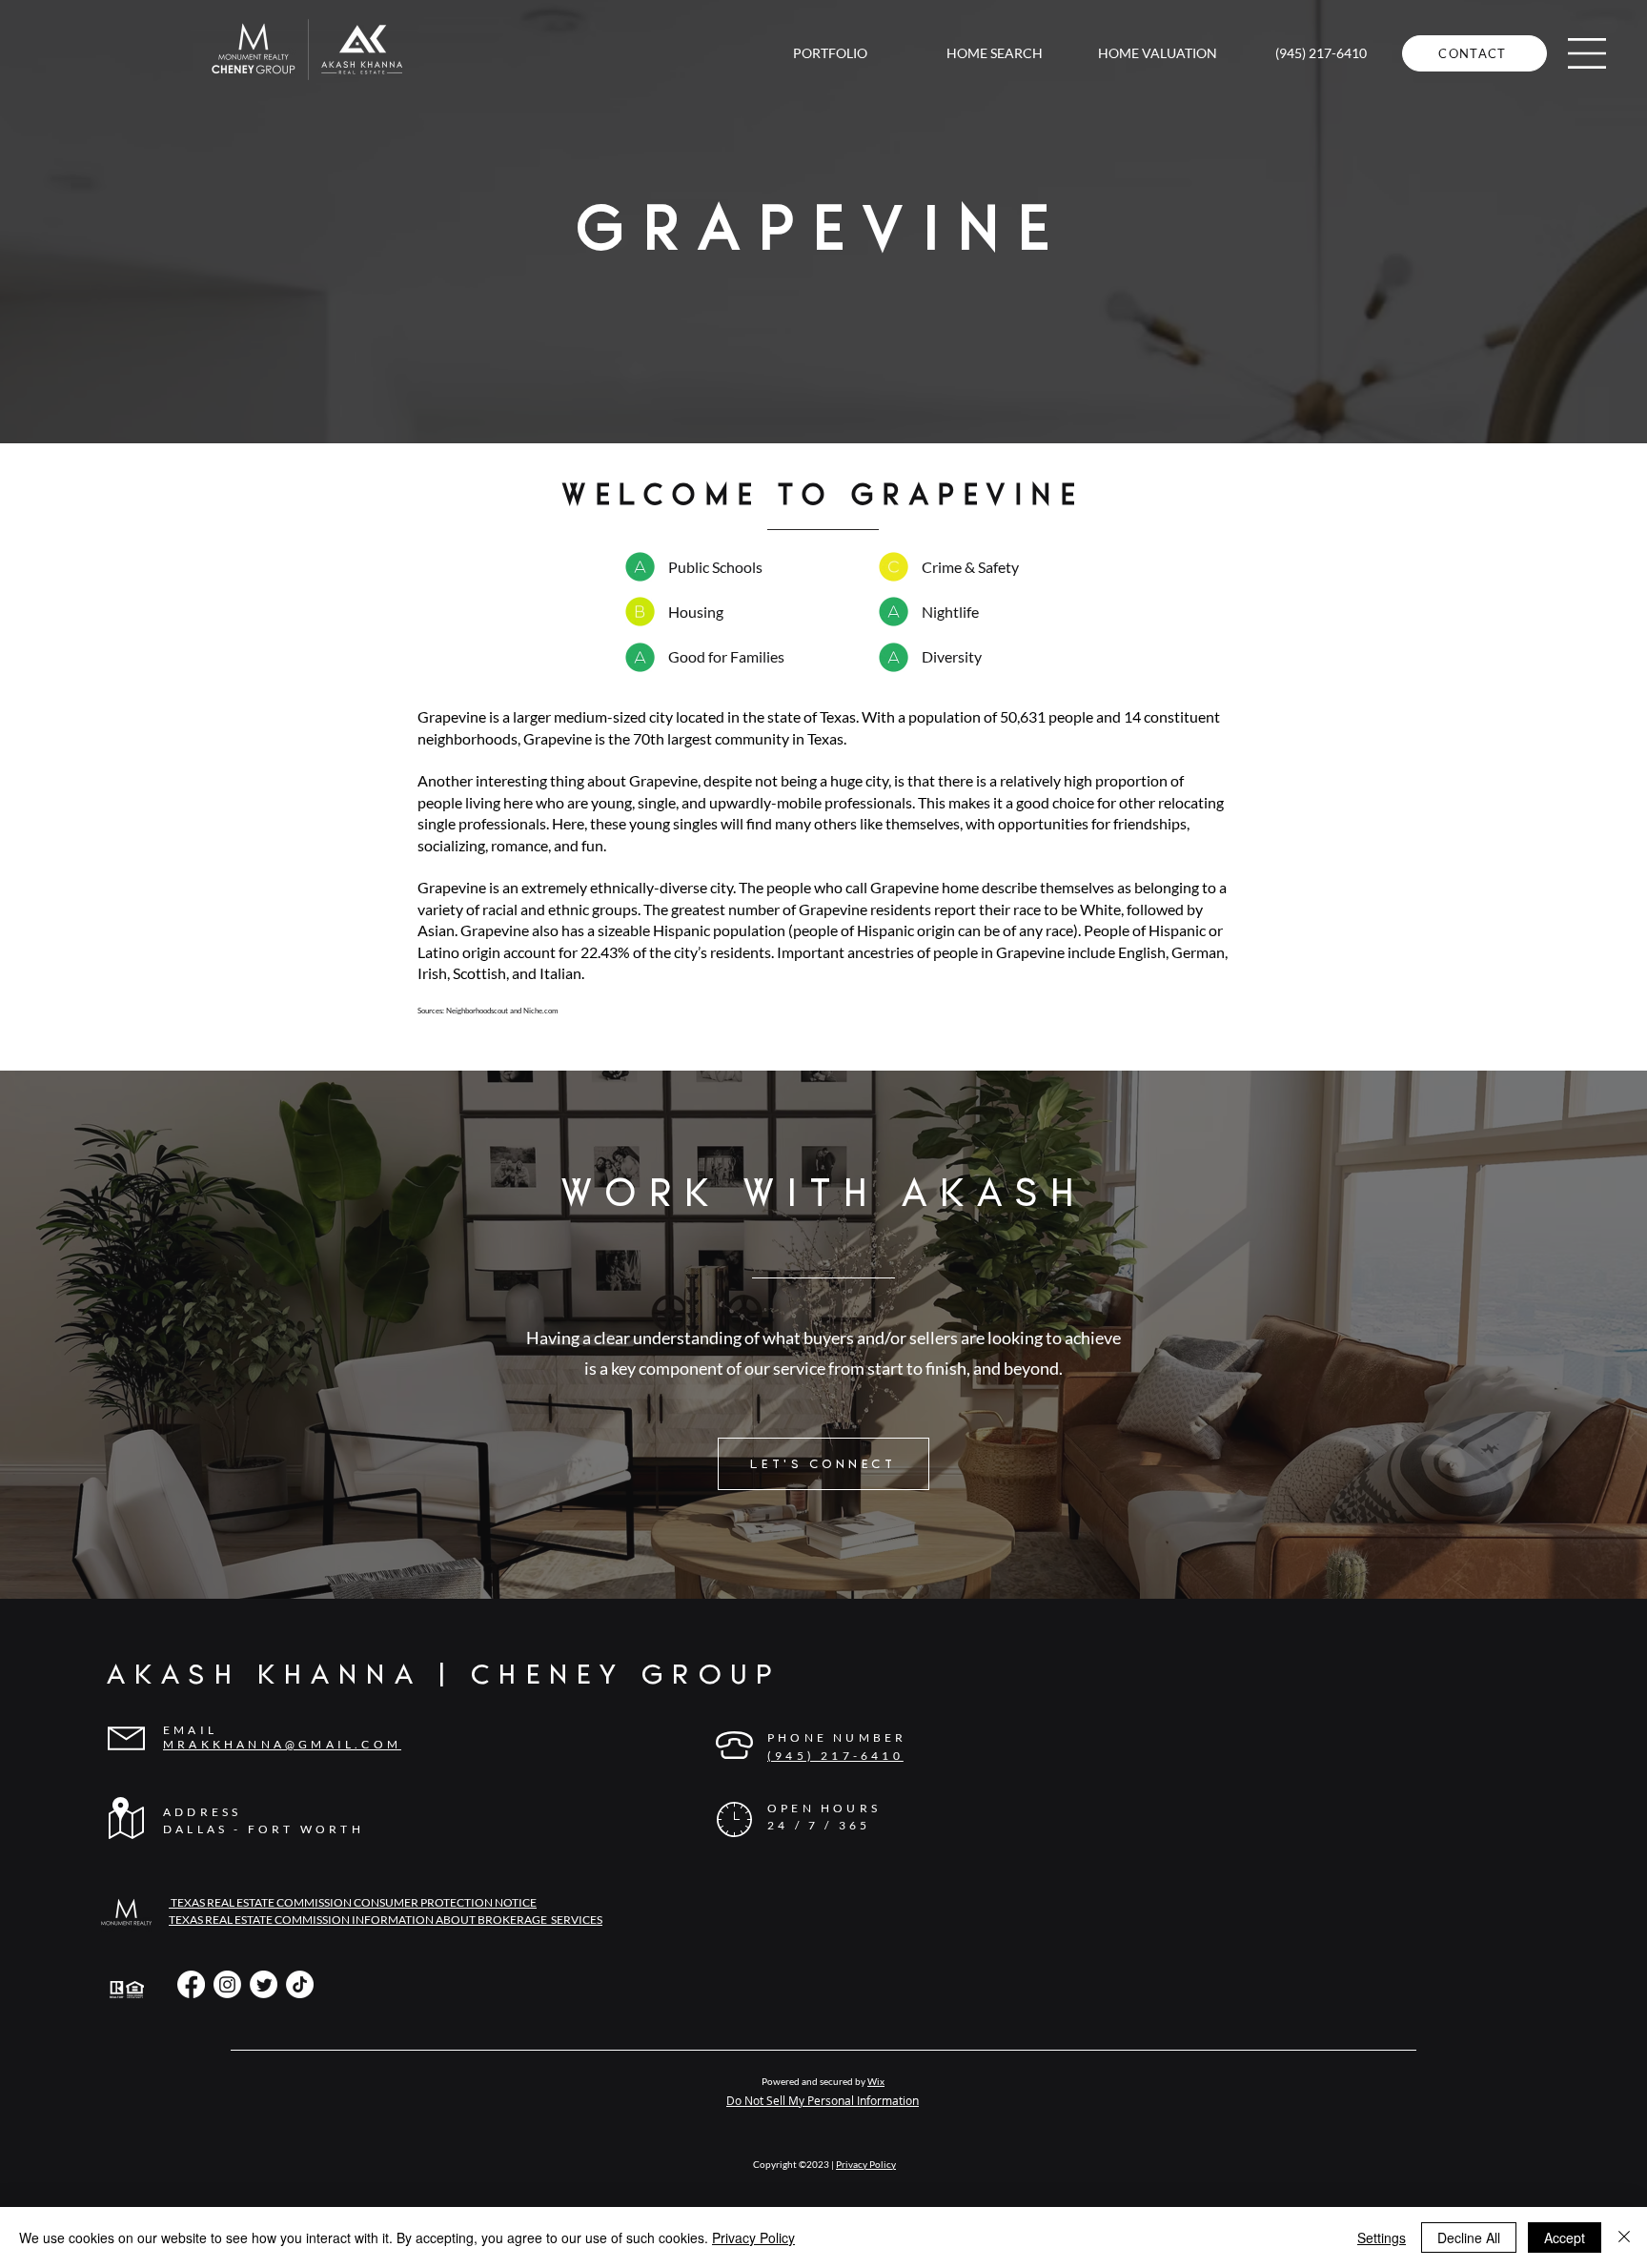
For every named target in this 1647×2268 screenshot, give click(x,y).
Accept (1565, 2237)
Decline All (1469, 2237)
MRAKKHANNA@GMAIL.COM (282, 1744)
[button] (1587, 53)
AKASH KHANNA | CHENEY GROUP (444, 1675)
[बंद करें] (1624, 2237)
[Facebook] (191, 1984)
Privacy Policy (866, 2164)
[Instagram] (227, 1984)
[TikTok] (300, 1984)
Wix (876, 2081)
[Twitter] (264, 1984)
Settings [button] (1382, 2237)
